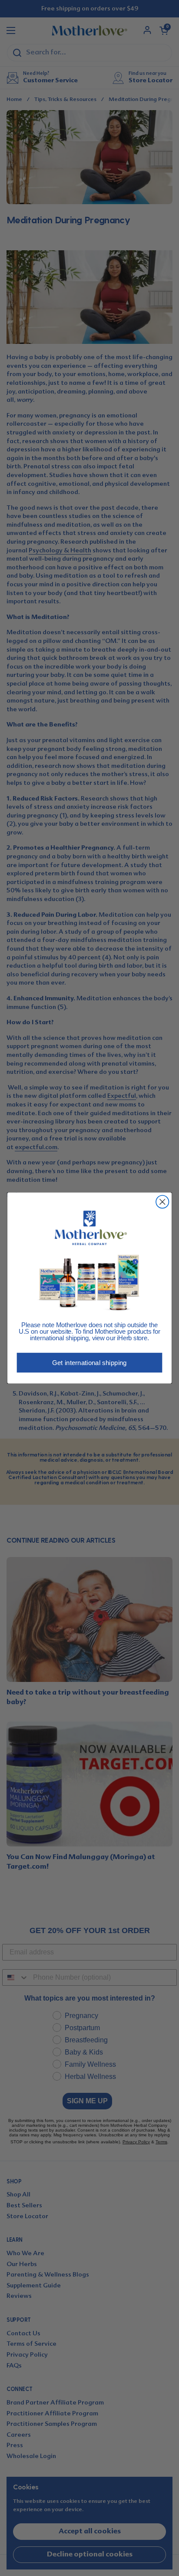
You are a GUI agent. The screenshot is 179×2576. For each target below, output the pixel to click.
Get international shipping (89, 1363)
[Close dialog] (162, 1202)
